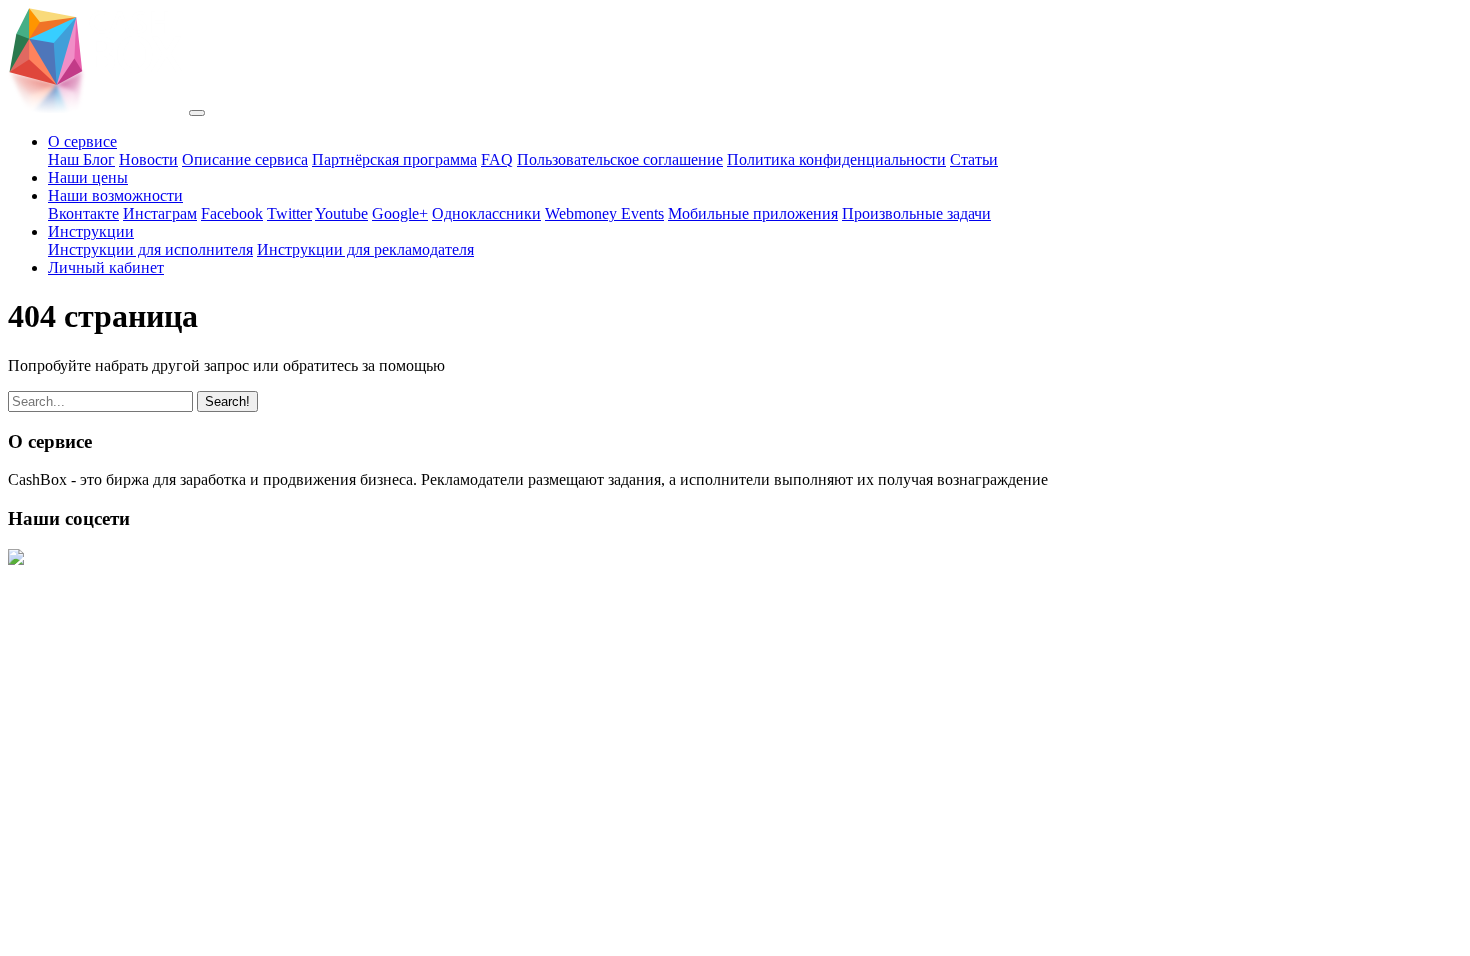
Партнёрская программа (394, 159)
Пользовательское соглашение (620, 159)
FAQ (497, 159)
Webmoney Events (604, 213)
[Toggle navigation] (197, 113)
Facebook (232, 213)
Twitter (289, 213)
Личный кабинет (106, 267)
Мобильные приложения (753, 213)
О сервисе (82, 141)
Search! (227, 401)
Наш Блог (81, 159)
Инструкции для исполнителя (150, 249)
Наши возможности (115, 195)
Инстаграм (160, 213)
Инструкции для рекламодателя (365, 249)
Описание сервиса (245, 159)
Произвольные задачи (916, 213)
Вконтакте (83, 213)
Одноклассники (486, 213)
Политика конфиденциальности (836, 159)
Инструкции (91, 231)
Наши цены (88, 177)
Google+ (400, 213)
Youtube (341, 213)
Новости (148, 159)
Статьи (974, 159)
